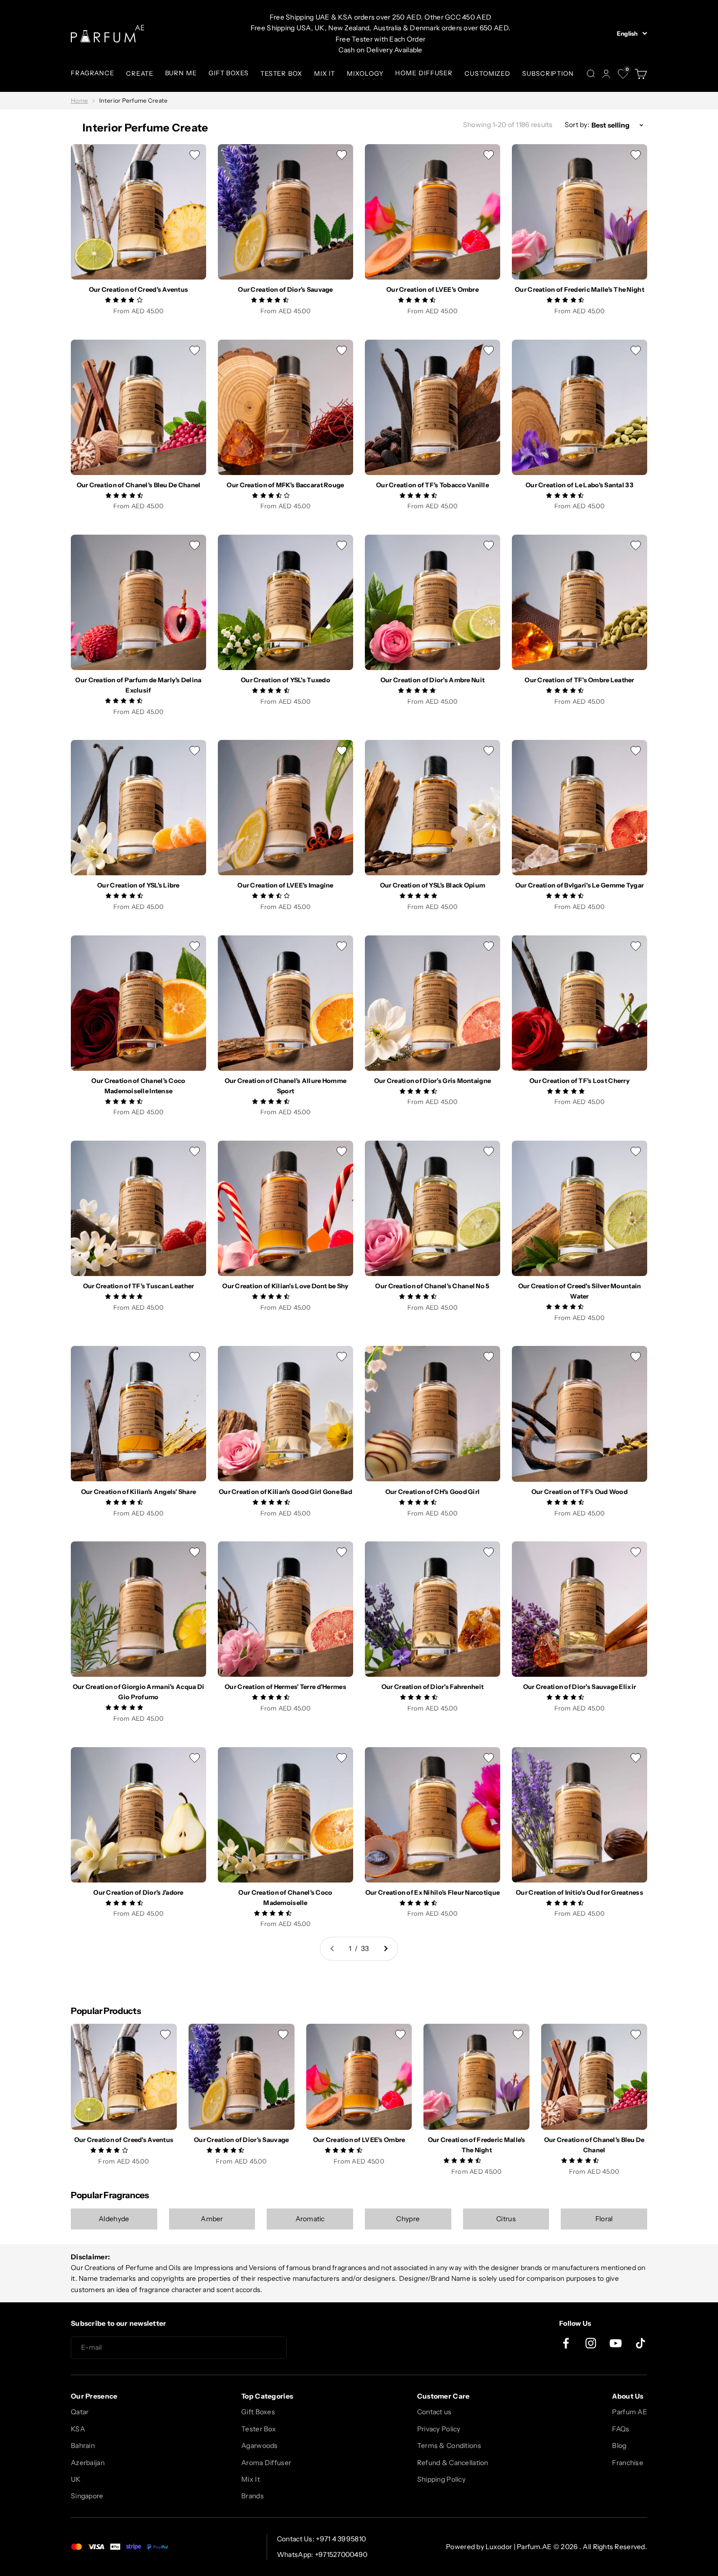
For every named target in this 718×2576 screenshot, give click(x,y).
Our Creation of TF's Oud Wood (580, 1492)
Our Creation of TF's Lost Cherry (580, 1081)
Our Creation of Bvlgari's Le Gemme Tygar (580, 885)
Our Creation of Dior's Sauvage (285, 289)
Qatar (80, 2412)
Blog (619, 2446)
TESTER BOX (281, 73)
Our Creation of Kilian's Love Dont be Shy (285, 1286)
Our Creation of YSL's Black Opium (433, 885)
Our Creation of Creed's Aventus (139, 289)
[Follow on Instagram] (591, 2343)
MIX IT (325, 73)
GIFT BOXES (229, 73)
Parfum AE (630, 2412)
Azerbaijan (88, 2463)
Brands (253, 2496)
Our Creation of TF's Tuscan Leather (139, 1286)
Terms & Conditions (449, 2446)
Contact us (434, 2412)
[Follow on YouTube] (616, 2343)
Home (79, 100)
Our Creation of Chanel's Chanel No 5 (432, 1286)
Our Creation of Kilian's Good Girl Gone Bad (285, 1492)
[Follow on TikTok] (641, 2343)
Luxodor (499, 2547)
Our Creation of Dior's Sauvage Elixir (580, 1687)
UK (76, 2479)
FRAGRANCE (93, 73)
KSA (78, 2429)
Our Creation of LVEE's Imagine (285, 885)
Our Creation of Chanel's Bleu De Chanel (139, 485)
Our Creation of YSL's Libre (138, 885)
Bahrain (83, 2446)
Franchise (628, 2463)
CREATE (139, 73)
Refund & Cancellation (453, 2463)
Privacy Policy (439, 2429)
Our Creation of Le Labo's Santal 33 (580, 485)
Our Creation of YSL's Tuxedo (285, 680)
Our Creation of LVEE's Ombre (433, 289)
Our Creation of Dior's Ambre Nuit (433, 680)
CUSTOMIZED (487, 73)
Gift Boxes (258, 2412)
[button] (125, 300)
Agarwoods (260, 2446)
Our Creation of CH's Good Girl (433, 1492)
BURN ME (181, 73)
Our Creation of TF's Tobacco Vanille (433, 485)
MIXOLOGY (365, 73)
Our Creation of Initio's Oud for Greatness (580, 1892)
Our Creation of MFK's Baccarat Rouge (285, 485)
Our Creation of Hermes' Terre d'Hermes (285, 1687)
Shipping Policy (441, 2479)
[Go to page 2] (385, 1948)
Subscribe (322, 2348)
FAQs (621, 2429)
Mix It (251, 2479)
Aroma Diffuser (266, 2463)
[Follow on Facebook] (566, 2343)
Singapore (87, 2496)
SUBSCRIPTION (548, 73)
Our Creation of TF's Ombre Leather (580, 680)
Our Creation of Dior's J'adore (138, 1892)
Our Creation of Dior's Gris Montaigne (433, 1081)
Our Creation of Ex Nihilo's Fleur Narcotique (433, 1892)
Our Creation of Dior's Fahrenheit (433, 1687)
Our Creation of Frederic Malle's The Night (580, 289)
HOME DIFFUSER (424, 73)
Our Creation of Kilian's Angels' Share (139, 1492)
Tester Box (259, 2429)
